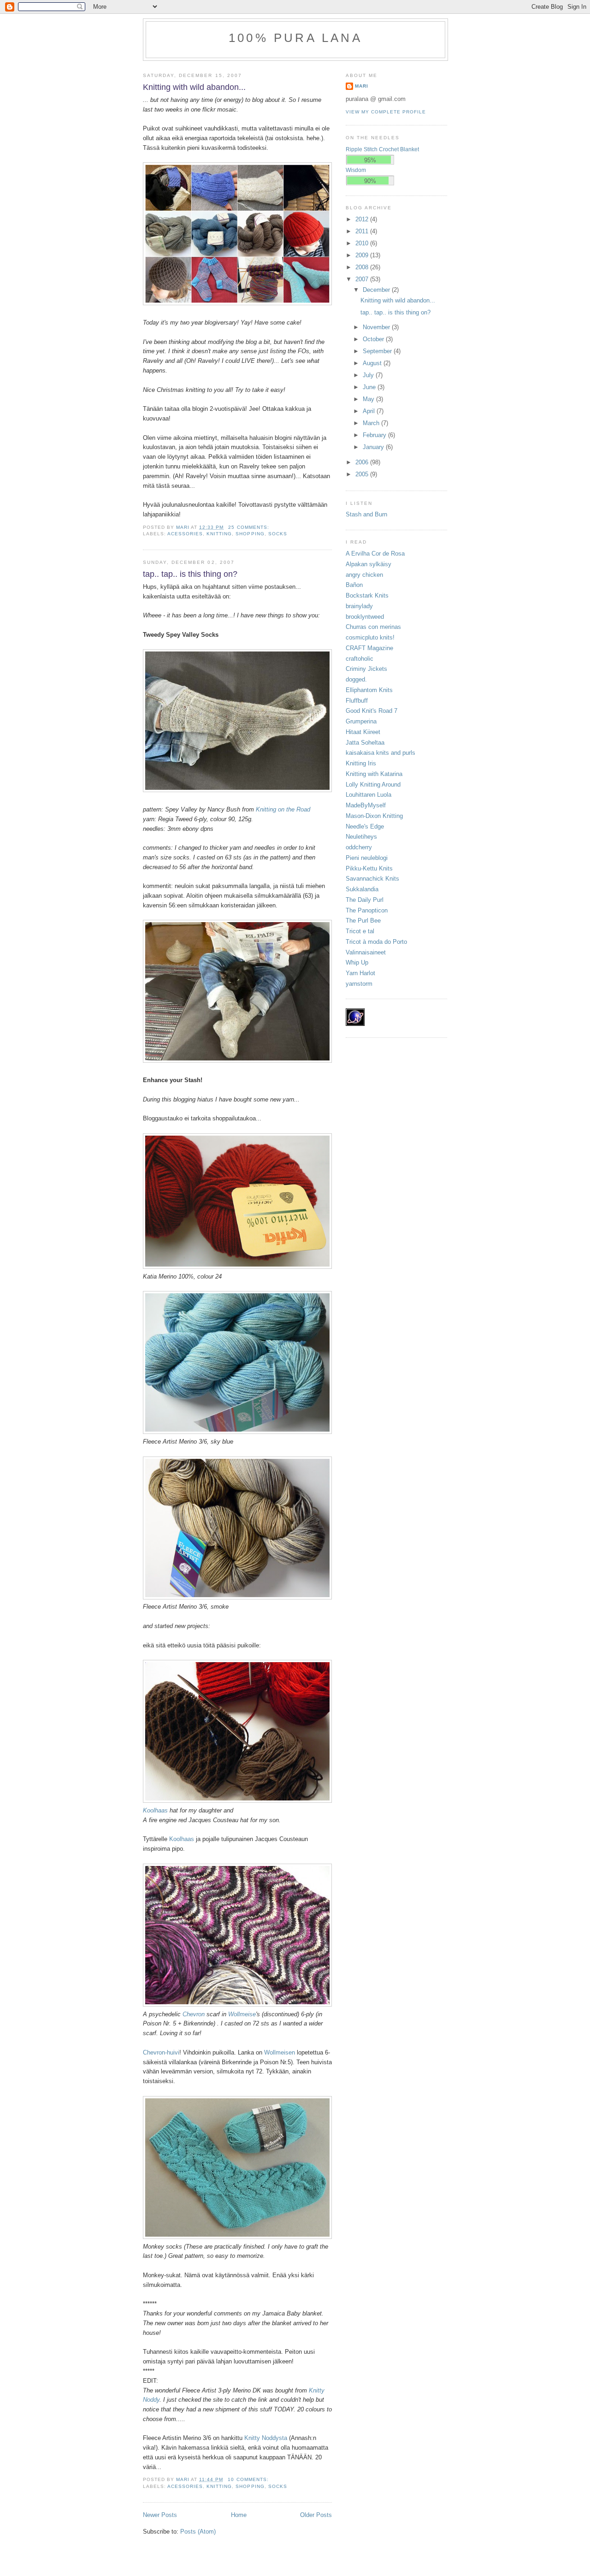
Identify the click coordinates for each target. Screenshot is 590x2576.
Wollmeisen (280, 2052)
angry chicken (364, 575)
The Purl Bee (363, 921)
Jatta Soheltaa (365, 743)
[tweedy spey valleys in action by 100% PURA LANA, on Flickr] (237, 1061)
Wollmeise (242, 2014)
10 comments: (249, 2479)
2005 (363, 474)
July (369, 375)
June (370, 387)
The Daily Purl (365, 900)
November (377, 327)
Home (239, 2515)
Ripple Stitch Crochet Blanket (382, 149)
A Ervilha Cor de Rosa (375, 554)
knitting (219, 534)
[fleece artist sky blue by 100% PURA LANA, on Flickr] (237, 1432)
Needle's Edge (365, 826)
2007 (363, 279)
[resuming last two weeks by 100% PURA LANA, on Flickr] (237, 303)
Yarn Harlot (360, 973)
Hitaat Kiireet (363, 732)
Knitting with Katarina (374, 774)
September (378, 351)
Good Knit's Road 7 (372, 711)
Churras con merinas (373, 627)
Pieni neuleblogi (367, 858)
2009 (363, 255)
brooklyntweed (365, 617)
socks (278, 534)
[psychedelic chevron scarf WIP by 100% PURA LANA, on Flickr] (237, 2005)
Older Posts (316, 2515)
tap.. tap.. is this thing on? (190, 574)
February (375, 435)
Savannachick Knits (372, 879)
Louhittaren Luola (369, 795)
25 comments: (249, 527)
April (370, 411)
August (373, 363)
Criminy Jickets (366, 669)
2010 (363, 243)
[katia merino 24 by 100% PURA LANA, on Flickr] (237, 1267)
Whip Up (357, 962)
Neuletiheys (361, 837)
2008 (363, 267)
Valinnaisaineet (366, 952)
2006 (363, 462)
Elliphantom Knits (369, 690)
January (374, 447)
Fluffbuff (357, 701)
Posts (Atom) (198, 2532)
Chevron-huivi (161, 2052)
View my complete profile (386, 112)
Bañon (354, 585)
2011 (363, 231)
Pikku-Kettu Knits (369, 868)
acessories (185, 534)
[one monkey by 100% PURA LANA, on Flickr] (237, 2237)
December (377, 290)
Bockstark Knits (367, 595)
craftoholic (360, 659)
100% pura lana (295, 38)
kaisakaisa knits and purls (381, 753)
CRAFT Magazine (369, 648)
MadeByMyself (366, 805)
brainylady (359, 606)
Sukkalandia (362, 889)
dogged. (356, 679)
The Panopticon (367, 910)
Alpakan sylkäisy (369, 564)
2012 (363, 219)
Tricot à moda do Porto (376, 942)
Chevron (194, 2014)
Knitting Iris (361, 763)
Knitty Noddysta (266, 2438)
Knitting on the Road (283, 809)
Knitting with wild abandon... (194, 87)
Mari (362, 86)
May (369, 399)
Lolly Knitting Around (373, 785)
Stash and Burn (366, 514)
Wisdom (356, 170)
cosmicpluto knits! (370, 637)
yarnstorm (359, 984)
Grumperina (361, 721)
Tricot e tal (360, 931)
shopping (250, 534)
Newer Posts (160, 2515)
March (372, 423)
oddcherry (359, 847)
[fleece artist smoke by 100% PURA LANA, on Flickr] (237, 1597)
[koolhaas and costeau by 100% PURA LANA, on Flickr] (237, 1801)
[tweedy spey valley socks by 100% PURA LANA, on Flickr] (237, 790)
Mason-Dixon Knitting (374, 816)
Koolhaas (155, 1810)
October (374, 339)
